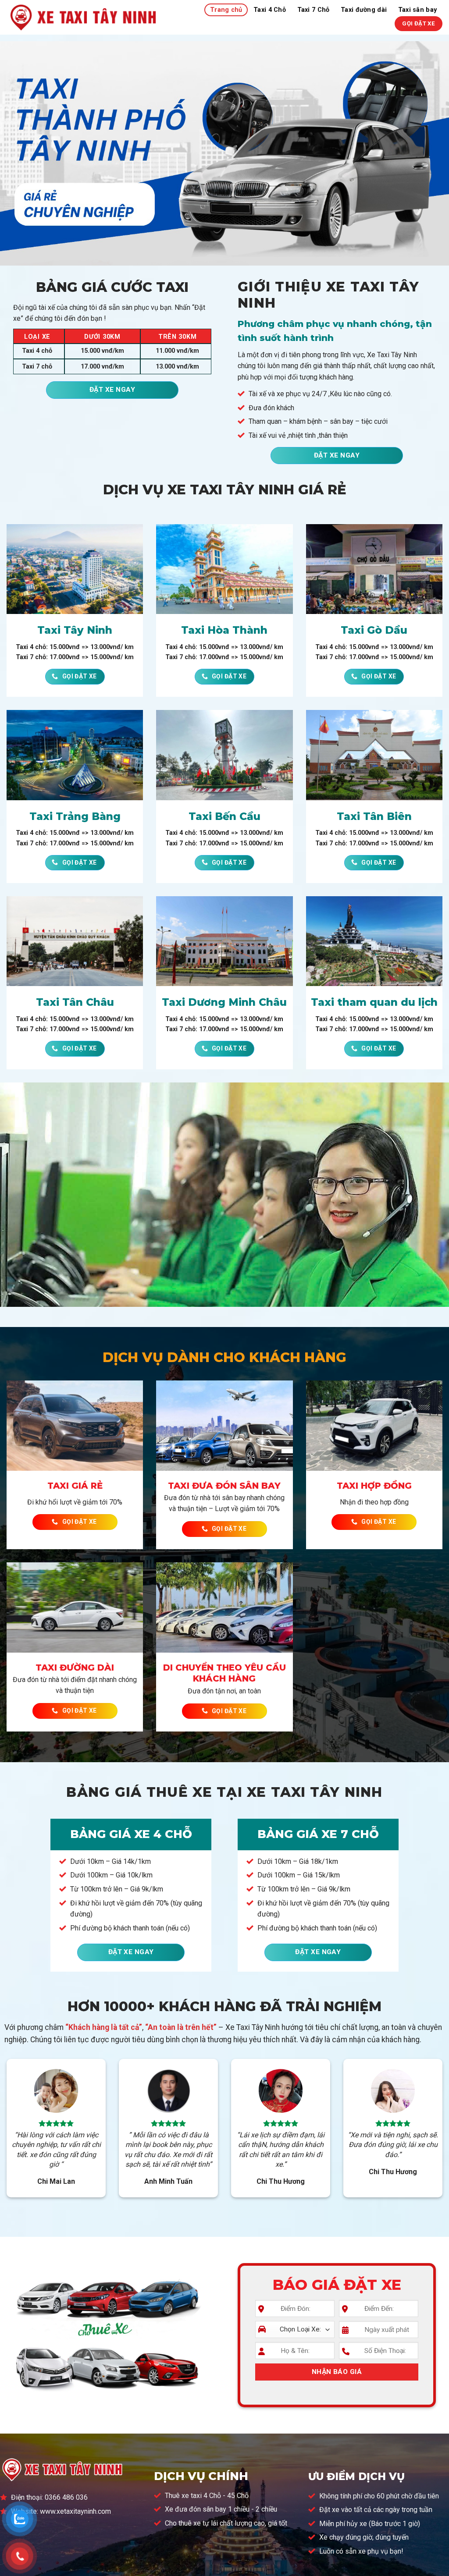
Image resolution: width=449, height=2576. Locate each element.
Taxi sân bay (417, 10)
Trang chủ (226, 10)
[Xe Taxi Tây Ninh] (84, 17)
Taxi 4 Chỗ (270, 10)
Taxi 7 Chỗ (314, 10)
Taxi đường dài (364, 10)
